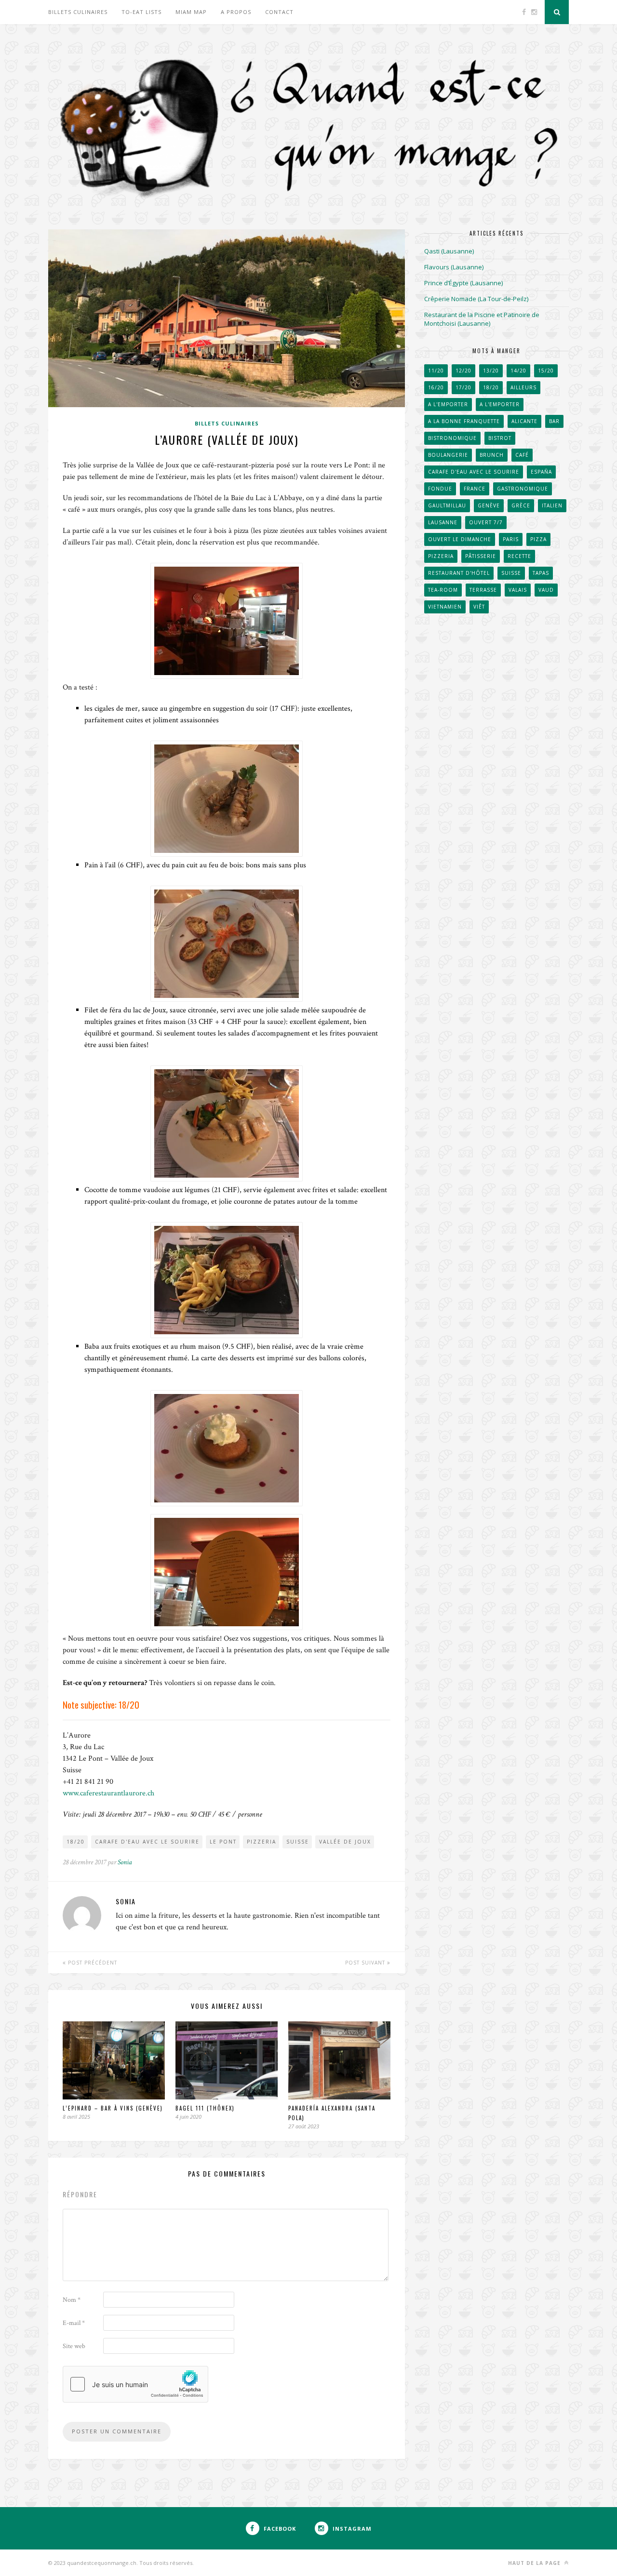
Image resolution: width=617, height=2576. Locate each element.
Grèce (521, 505)
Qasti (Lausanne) (449, 251)
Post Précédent (92, 1963)
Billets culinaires (78, 12)
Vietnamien (445, 607)
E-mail (74, 2323)
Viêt (479, 607)
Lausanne (443, 522)
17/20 (463, 387)
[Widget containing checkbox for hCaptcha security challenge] (135, 2384)
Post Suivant (366, 1963)
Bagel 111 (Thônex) (205, 2108)
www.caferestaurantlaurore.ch (108, 1793)
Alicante (524, 421)
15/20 (546, 371)
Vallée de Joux (345, 1842)
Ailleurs (523, 387)
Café (522, 455)
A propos (236, 12)
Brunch (492, 455)
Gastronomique (523, 489)
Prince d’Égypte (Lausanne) (463, 283)
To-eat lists (141, 12)
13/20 (491, 371)
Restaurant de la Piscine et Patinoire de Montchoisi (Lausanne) (482, 319)
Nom (72, 2300)
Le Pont (223, 1842)
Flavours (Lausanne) (454, 267)
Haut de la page (535, 2563)
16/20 (436, 387)
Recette (519, 556)
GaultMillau (447, 505)
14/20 (518, 371)
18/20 (76, 1842)
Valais (518, 590)
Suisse (298, 1842)
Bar (554, 421)
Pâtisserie (481, 556)
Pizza (538, 539)
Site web (74, 2346)
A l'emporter (448, 404)
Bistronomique (452, 438)
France (475, 489)
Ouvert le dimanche (460, 539)
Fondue (440, 489)
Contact (279, 12)
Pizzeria (262, 1842)
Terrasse (483, 590)
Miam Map (191, 12)
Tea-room (443, 590)
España (541, 472)
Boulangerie (448, 455)
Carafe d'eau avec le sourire (147, 1842)
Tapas (541, 573)
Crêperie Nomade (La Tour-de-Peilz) (476, 299)
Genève (489, 505)
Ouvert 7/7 (486, 522)
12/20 (463, 371)
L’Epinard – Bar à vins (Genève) (113, 2108)
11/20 (436, 371)
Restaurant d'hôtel (459, 573)
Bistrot (500, 438)
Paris (511, 539)
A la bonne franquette (464, 421)
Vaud (546, 590)
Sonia (125, 1862)
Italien (552, 505)
